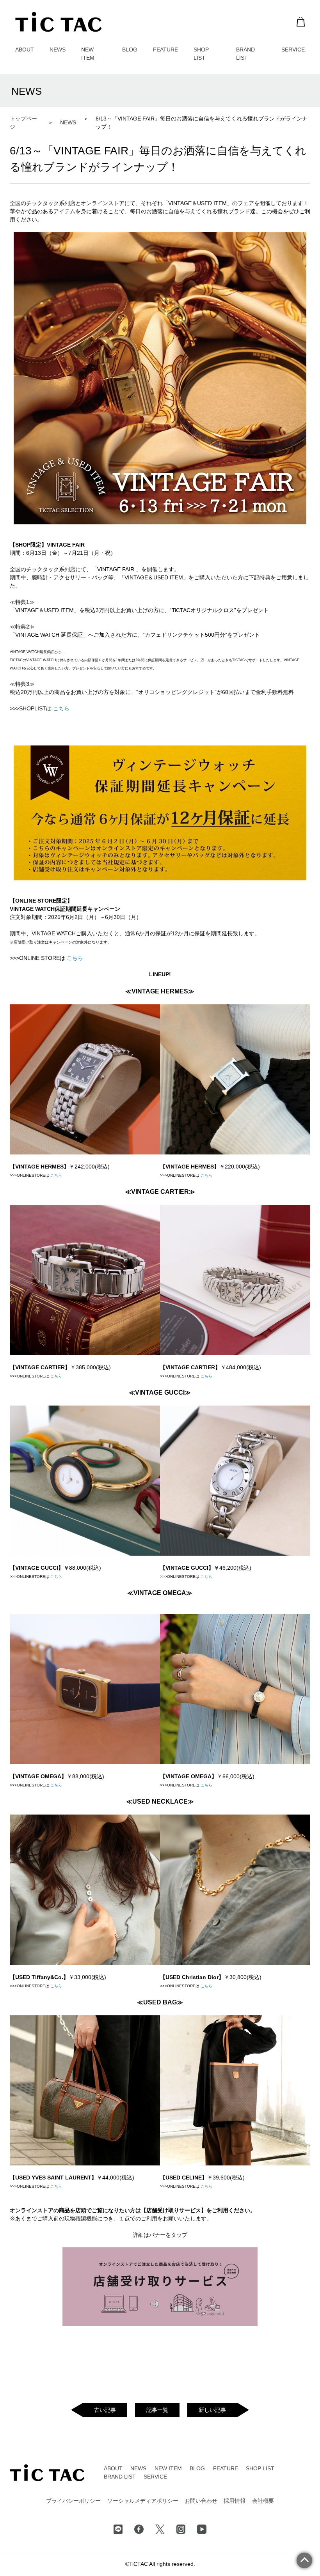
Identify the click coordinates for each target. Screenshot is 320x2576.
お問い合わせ (201, 2501)
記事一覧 (157, 2410)
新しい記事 (212, 2410)
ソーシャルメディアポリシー (143, 2501)
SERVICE (293, 50)
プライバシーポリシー (73, 2501)
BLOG (130, 50)
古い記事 (105, 2410)
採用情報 (235, 2501)
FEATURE (165, 50)
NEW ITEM (168, 2468)
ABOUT (25, 50)
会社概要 (263, 2501)
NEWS (58, 50)
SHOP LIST (260, 2468)
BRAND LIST (120, 2477)
